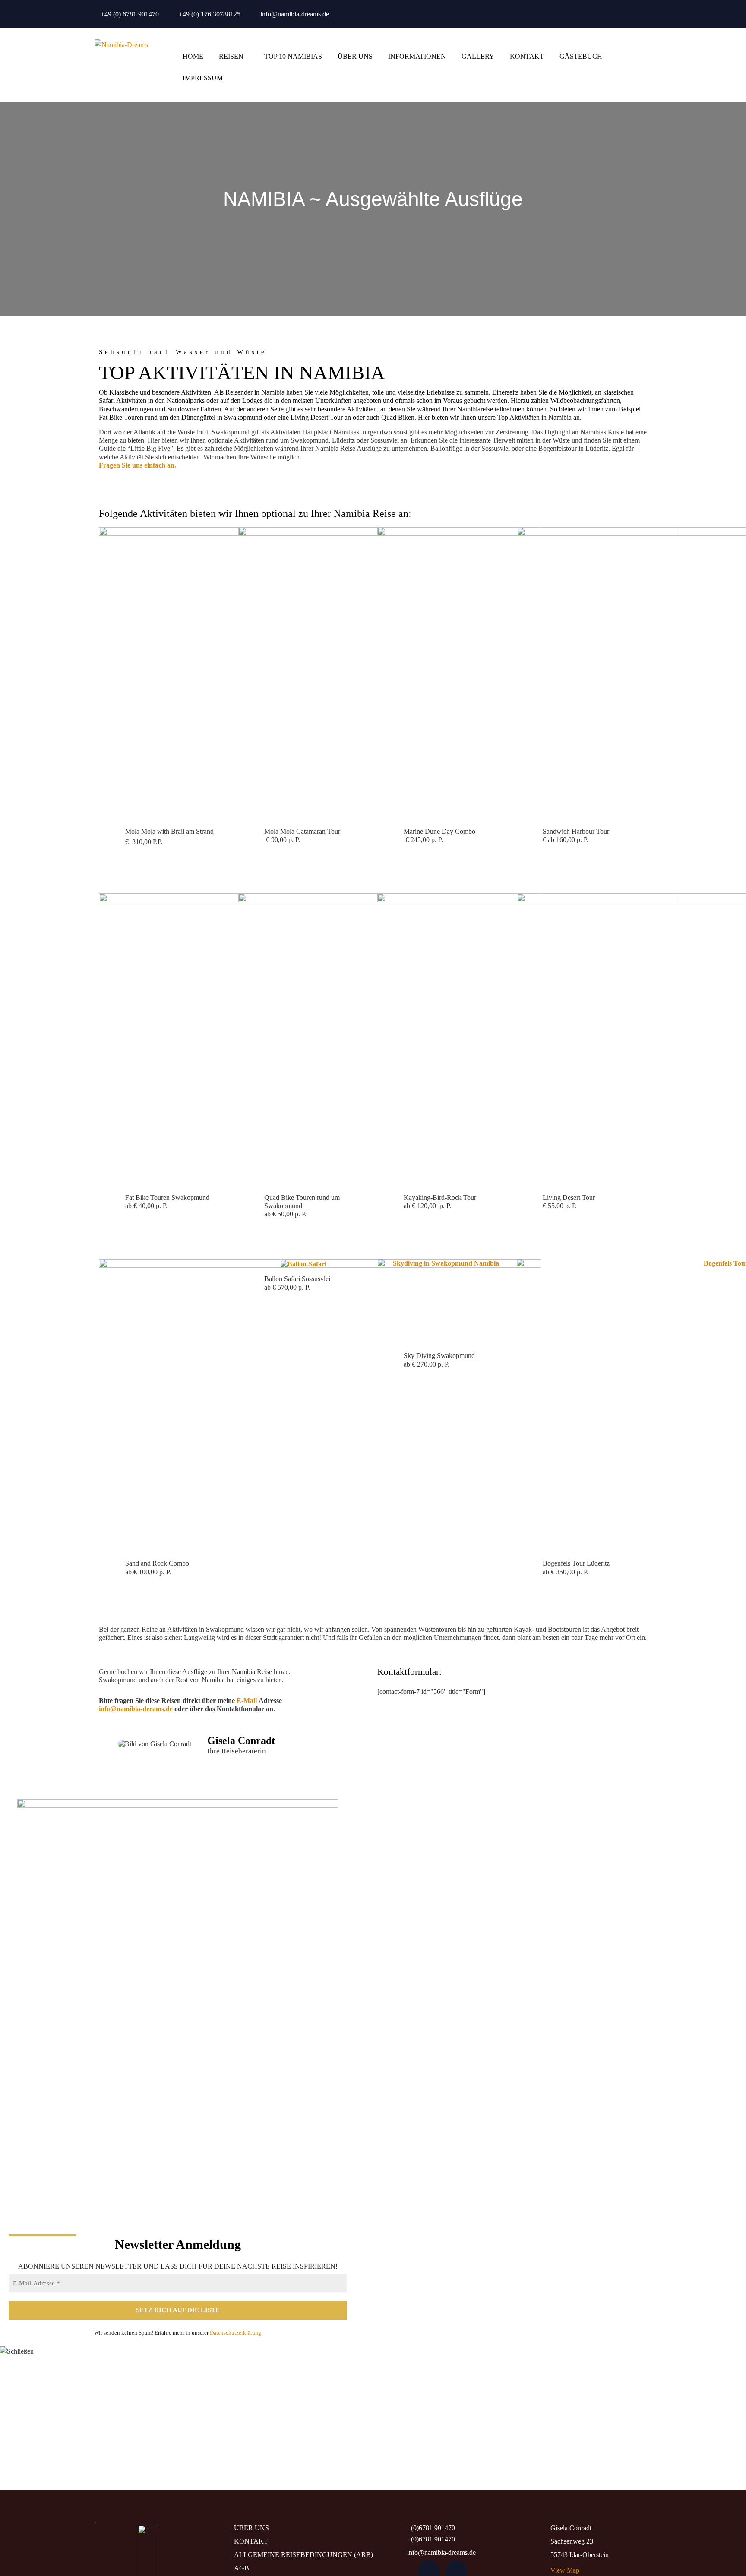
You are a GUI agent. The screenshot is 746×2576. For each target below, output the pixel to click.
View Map (565, 2570)
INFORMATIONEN (417, 56)
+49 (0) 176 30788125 (210, 14)
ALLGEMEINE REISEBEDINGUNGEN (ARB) (303, 2555)
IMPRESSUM (203, 78)
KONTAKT (527, 56)
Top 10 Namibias (293, 56)
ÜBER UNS (355, 56)
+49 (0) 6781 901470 (130, 14)
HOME (193, 56)
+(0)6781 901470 (431, 2528)
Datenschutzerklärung (235, 2333)
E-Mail (247, 1701)
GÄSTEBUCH (581, 56)
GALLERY (478, 56)
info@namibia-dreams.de (295, 14)
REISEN (231, 56)
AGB (242, 2568)
